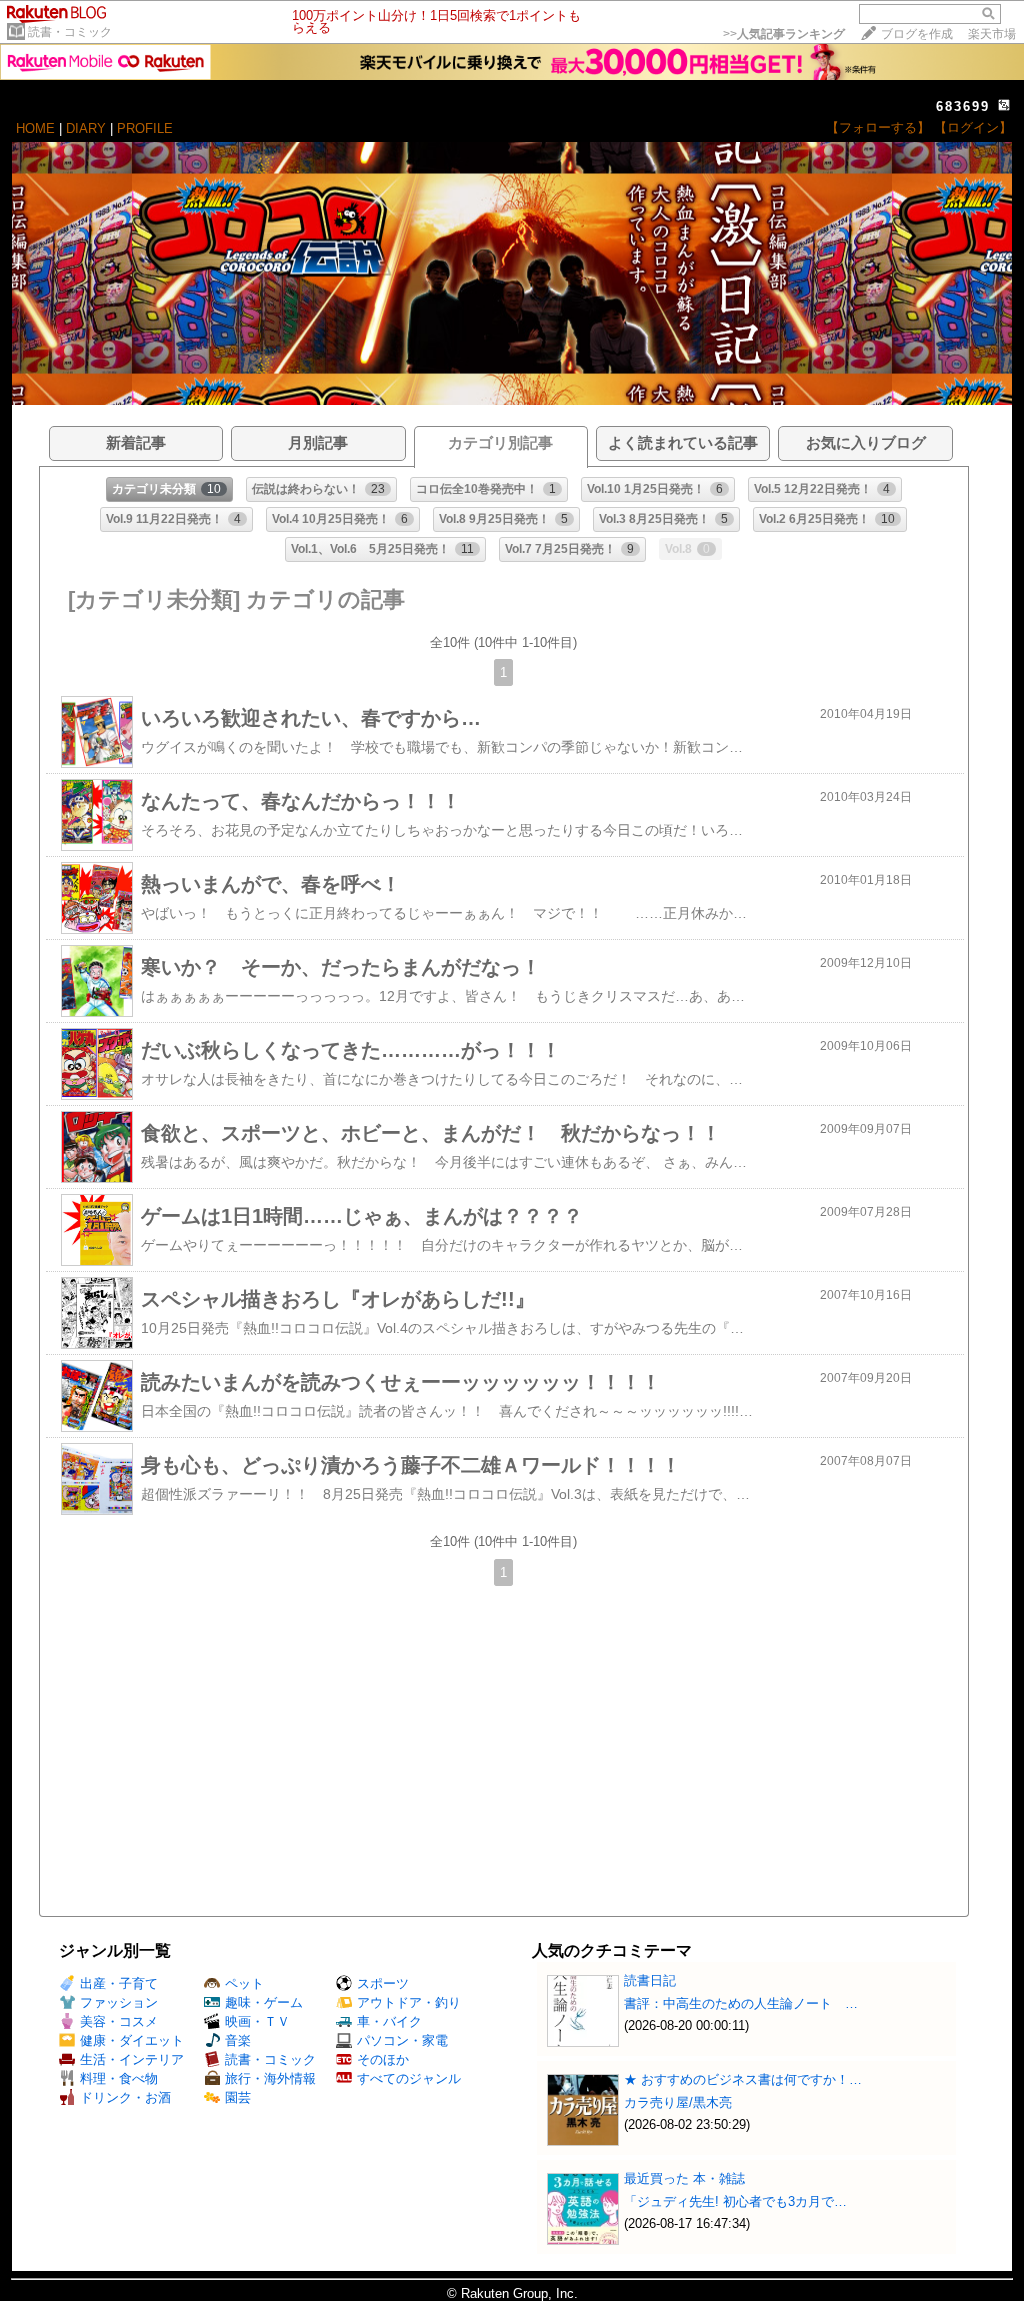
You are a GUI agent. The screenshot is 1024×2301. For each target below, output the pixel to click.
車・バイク (389, 2021)
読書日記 (650, 1980)
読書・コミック (70, 32)
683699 (963, 106)
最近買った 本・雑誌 (684, 2178)
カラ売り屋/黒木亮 (678, 2102)
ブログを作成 (917, 34)
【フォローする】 (878, 127)
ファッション (119, 2002)
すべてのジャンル (409, 2078)
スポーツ (383, 1983)
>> (784, 34)
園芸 (238, 2097)
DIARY (86, 128)
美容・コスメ (119, 2021)
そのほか (383, 2059)
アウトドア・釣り (409, 2002)
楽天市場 (992, 34)
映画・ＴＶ (257, 2021)
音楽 (238, 2040)
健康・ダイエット (132, 2040)
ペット (244, 1983)
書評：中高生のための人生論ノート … (741, 2003)
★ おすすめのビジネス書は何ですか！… (743, 2079)
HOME (35, 128)
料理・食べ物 (119, 2078)
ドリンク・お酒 (125, 2097)
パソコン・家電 (402, 2040)
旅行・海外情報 (270, 2078)
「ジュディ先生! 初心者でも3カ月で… (735, 2201)
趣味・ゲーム (264, 2002)
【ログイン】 (973, 127)
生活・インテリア (132, 2059)
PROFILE (145, 128)
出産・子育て (119, 1983)
